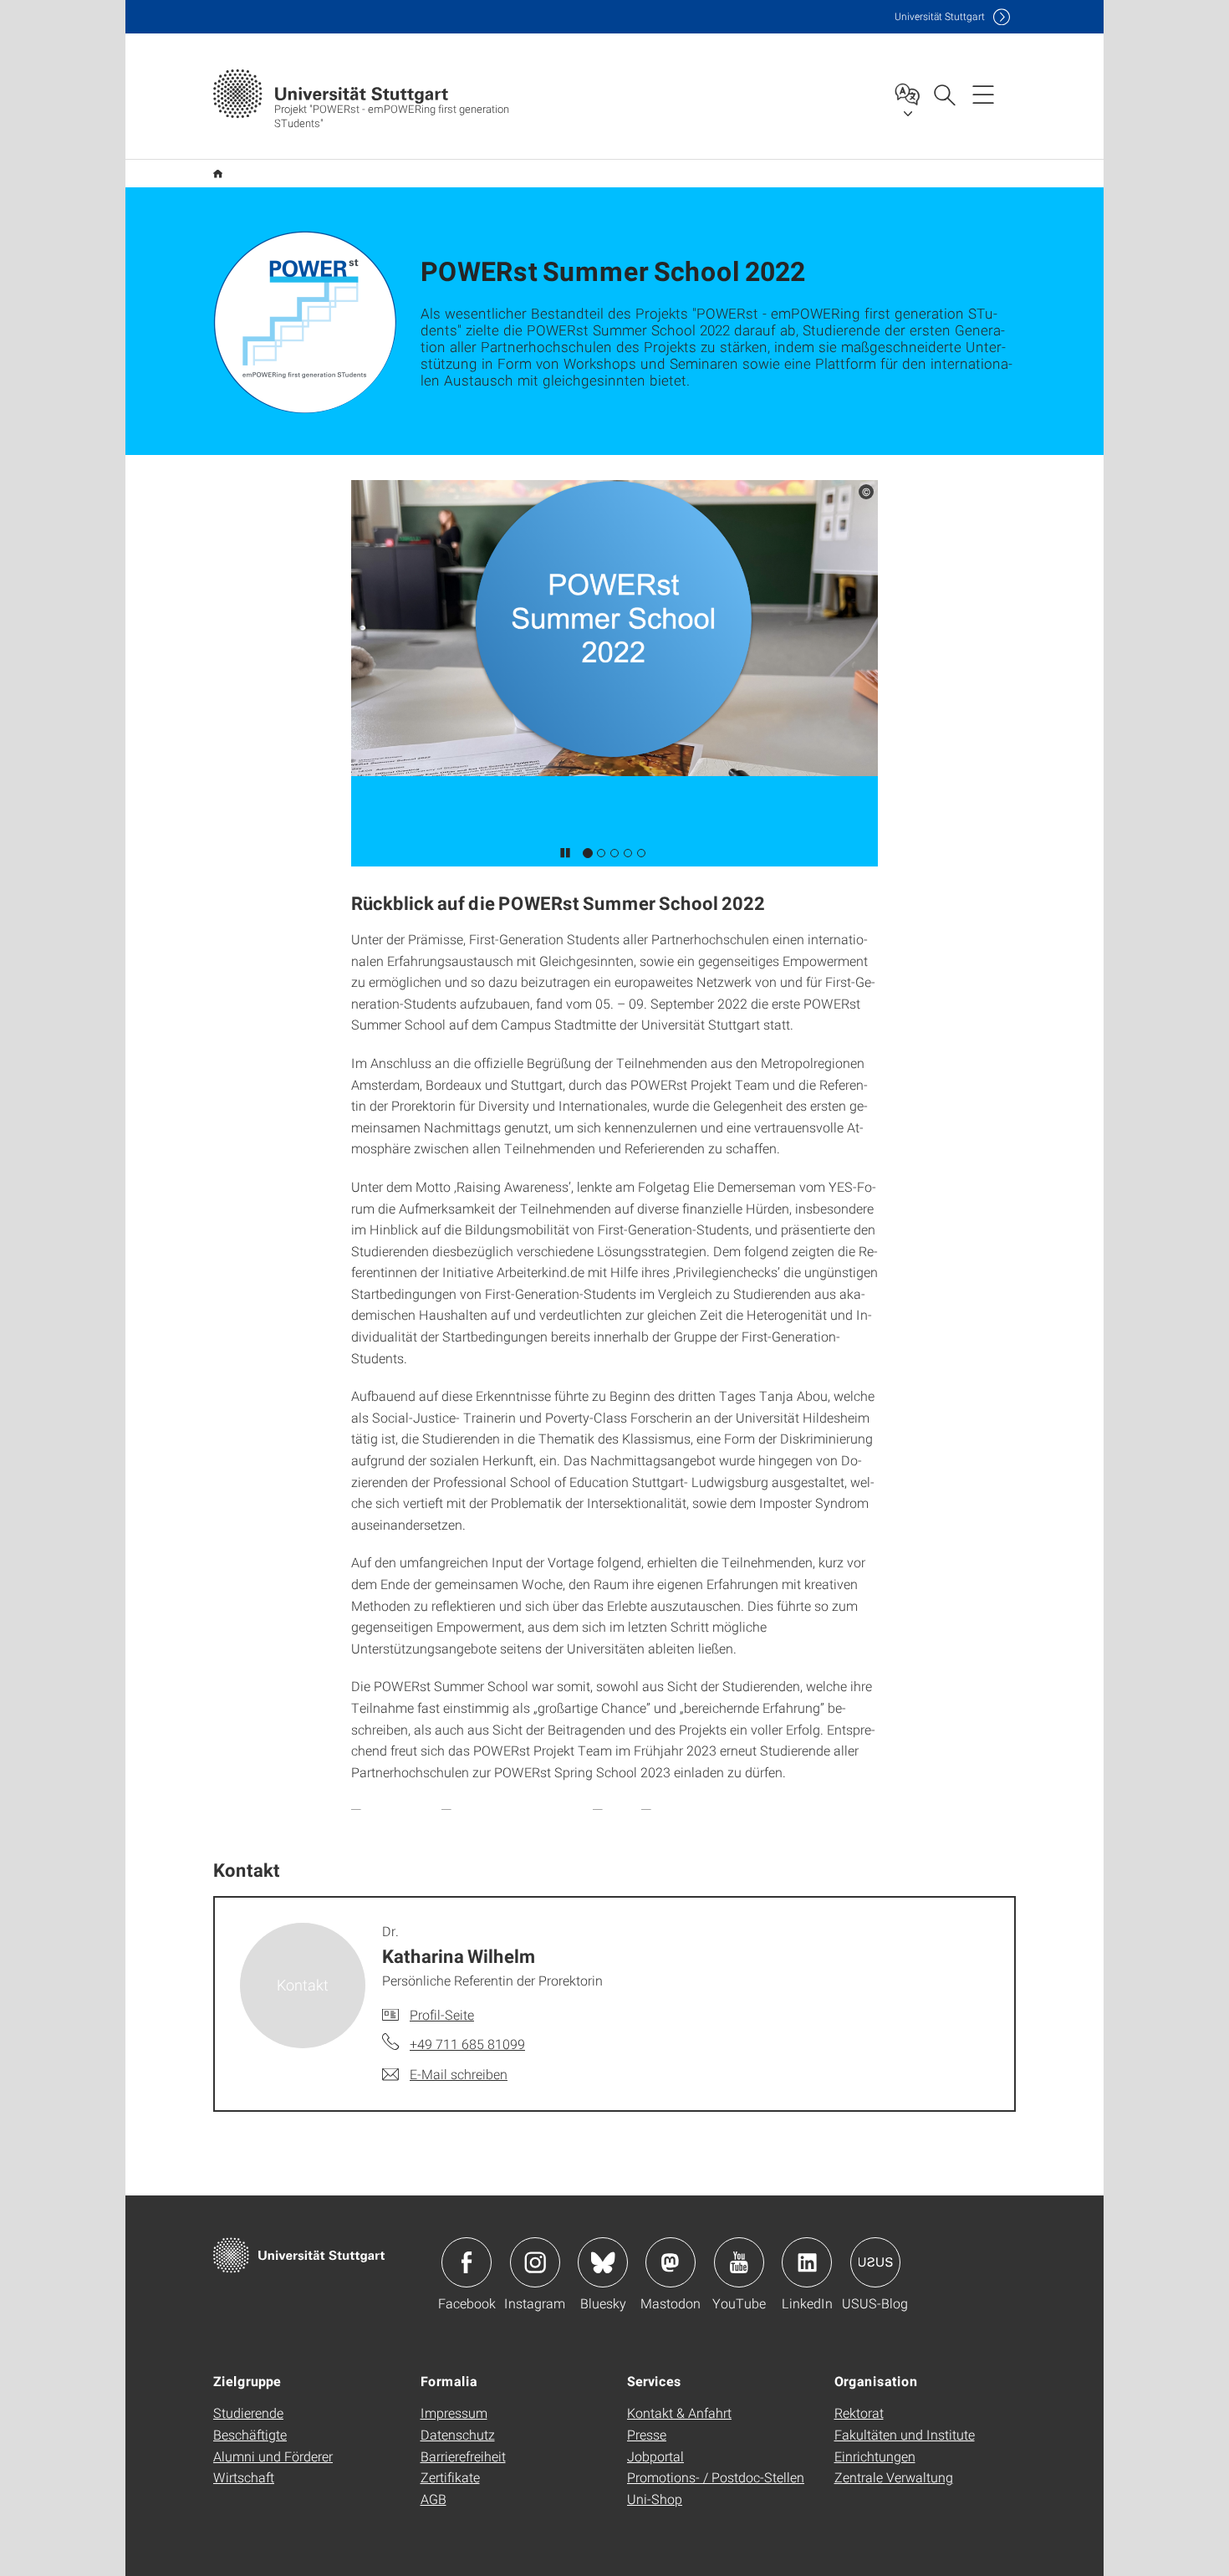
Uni (940, 16)
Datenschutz (458, 2434)
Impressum (454, 2412)
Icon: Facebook (467, 2262)
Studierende (248, 2412)
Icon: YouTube (739, 2262)
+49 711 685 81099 (467, 2044)
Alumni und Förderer (273, 2456)
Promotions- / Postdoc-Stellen (716, 2477)
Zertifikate (450, 2477)
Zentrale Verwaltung (894, 2477)
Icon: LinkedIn (807, 2262)
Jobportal (655, 2456)
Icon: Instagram (535, 2262)
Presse (647, 2434)
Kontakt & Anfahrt (679, 2412)
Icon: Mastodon (671, 2262)
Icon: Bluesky (603, 2262)
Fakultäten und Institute (905, 2434)
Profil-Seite (442, 2014)
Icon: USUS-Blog (875, 2262)
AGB (433, 2499)
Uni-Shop (655, 2499)
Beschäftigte (250, 2434)
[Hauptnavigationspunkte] (983, 94)
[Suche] (944, 94)
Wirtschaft (244, 2477)
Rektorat (859, 2412)
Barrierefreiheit (463, 2456)
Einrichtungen (875, 2456)
